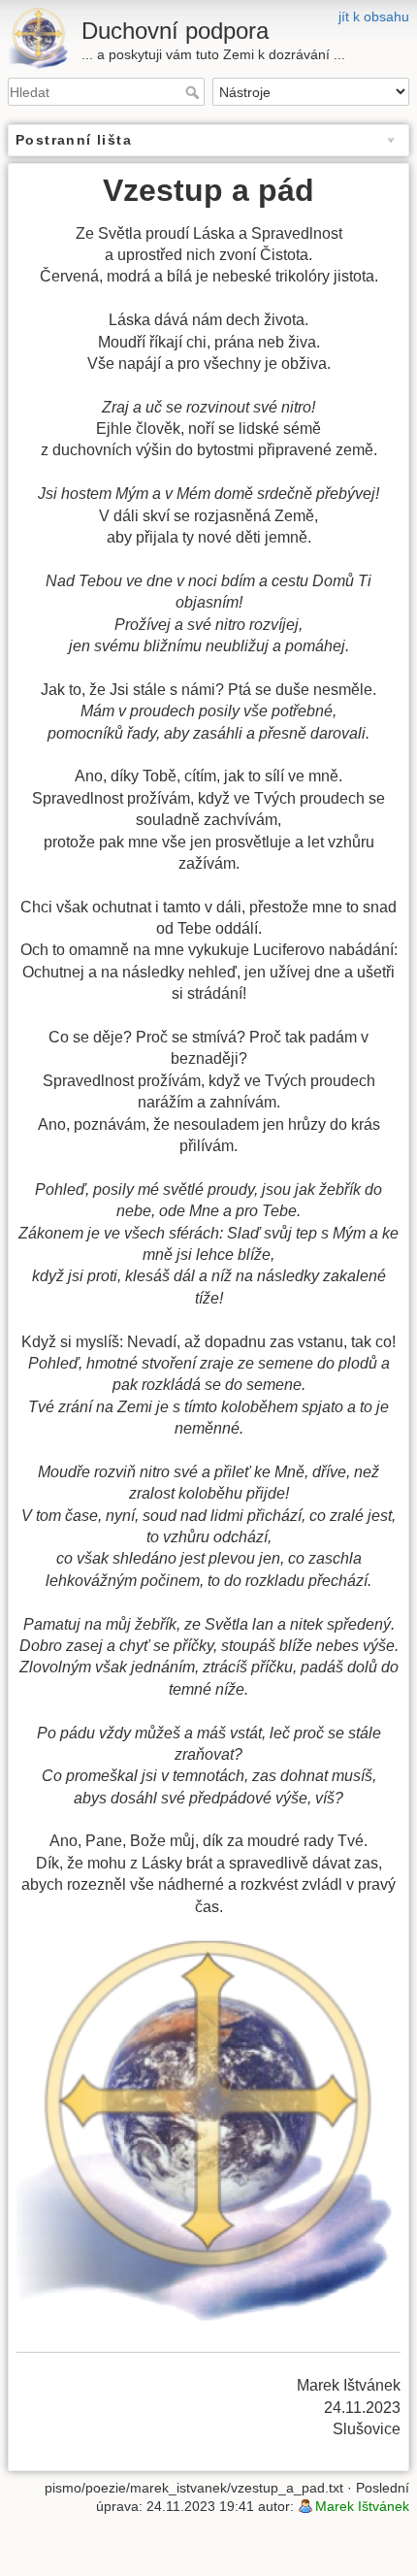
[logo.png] (208, 2134)
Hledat (194, 92)
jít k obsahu (374, 17)
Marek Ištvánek (362, 2506)
